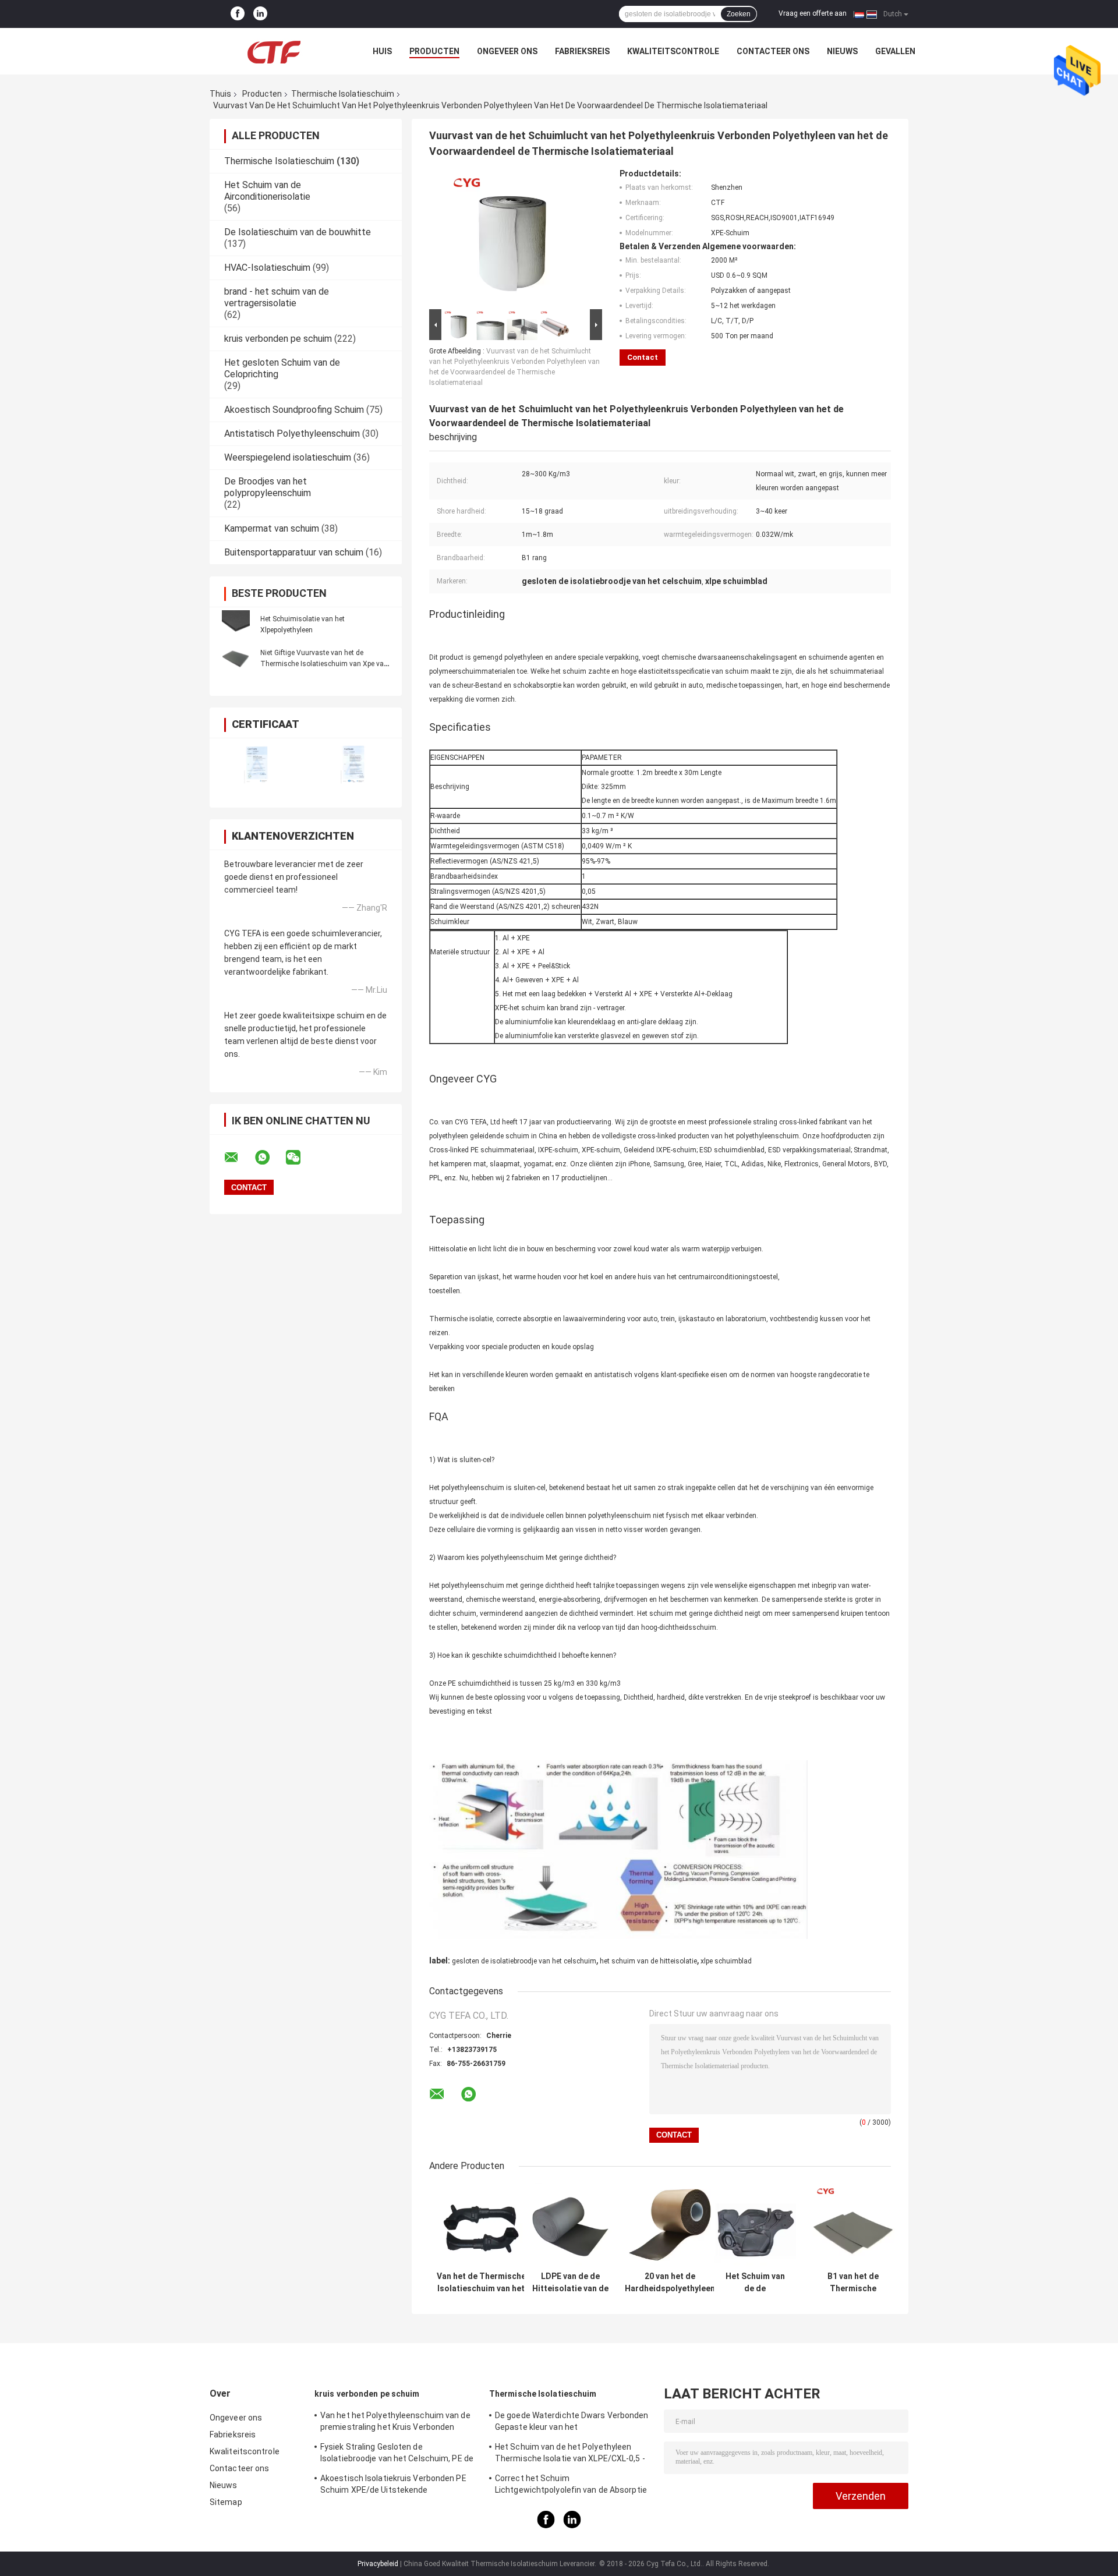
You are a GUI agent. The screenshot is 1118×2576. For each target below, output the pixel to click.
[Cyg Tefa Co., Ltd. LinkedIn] (260, 14)
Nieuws (842, 51)
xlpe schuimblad (726, 1961)
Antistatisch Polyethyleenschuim (292, 434)
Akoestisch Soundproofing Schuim (294, 410)
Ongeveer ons (507, 51)
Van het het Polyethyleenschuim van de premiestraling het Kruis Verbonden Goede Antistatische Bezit (395, 2423)
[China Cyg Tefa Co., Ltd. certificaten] (258, 765)
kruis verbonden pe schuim (278, 339)
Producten (434, 51)
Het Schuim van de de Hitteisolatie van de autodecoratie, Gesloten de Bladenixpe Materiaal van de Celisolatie (755, 2283)
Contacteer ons (773, 51)
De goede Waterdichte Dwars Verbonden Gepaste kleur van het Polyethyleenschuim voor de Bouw (572, 2423)
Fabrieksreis (582, 51)
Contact (643, 357)
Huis (382, 51)
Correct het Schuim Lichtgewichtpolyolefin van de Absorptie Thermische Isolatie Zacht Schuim (571, 2486)
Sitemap (226, 2502)
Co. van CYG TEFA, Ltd (465, 1122)
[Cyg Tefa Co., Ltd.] (274, 51)
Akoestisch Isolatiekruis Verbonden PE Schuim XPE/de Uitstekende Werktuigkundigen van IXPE (393, 2486)
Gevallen (895, 51)
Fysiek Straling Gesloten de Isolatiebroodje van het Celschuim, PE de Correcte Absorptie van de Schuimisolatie (397, 2454)
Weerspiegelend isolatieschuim (288, 457)
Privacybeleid (378, 2564)
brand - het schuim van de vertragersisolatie (277, 297)
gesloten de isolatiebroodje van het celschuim (524, 1961)
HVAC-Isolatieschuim (267, 268)
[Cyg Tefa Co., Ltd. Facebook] (238, 14)
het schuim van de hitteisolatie (648, 1961)
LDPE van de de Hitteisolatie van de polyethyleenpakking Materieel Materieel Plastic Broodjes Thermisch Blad (570, 2283)
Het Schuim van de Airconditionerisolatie (267, 191)
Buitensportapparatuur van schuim (294, 552)
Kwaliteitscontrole (673, 51)
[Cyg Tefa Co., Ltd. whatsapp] (270, 1158)
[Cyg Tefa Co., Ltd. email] (239, 1158)
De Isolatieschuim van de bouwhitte (298, 232)
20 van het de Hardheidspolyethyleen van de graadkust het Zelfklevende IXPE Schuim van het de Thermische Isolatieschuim (670, 2283)
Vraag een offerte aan (813, 13)
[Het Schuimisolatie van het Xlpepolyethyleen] (236, 624)
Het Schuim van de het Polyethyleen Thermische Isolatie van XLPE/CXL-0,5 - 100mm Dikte (570, 2454)
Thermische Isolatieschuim (343, 94)
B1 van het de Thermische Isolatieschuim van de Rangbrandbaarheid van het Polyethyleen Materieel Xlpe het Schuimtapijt (853, 2283)
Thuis (220, 94)
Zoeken (739, 14)
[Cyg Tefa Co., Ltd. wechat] (300, 1158)
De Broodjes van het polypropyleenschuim (268, 487)
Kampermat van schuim (272, 528)
